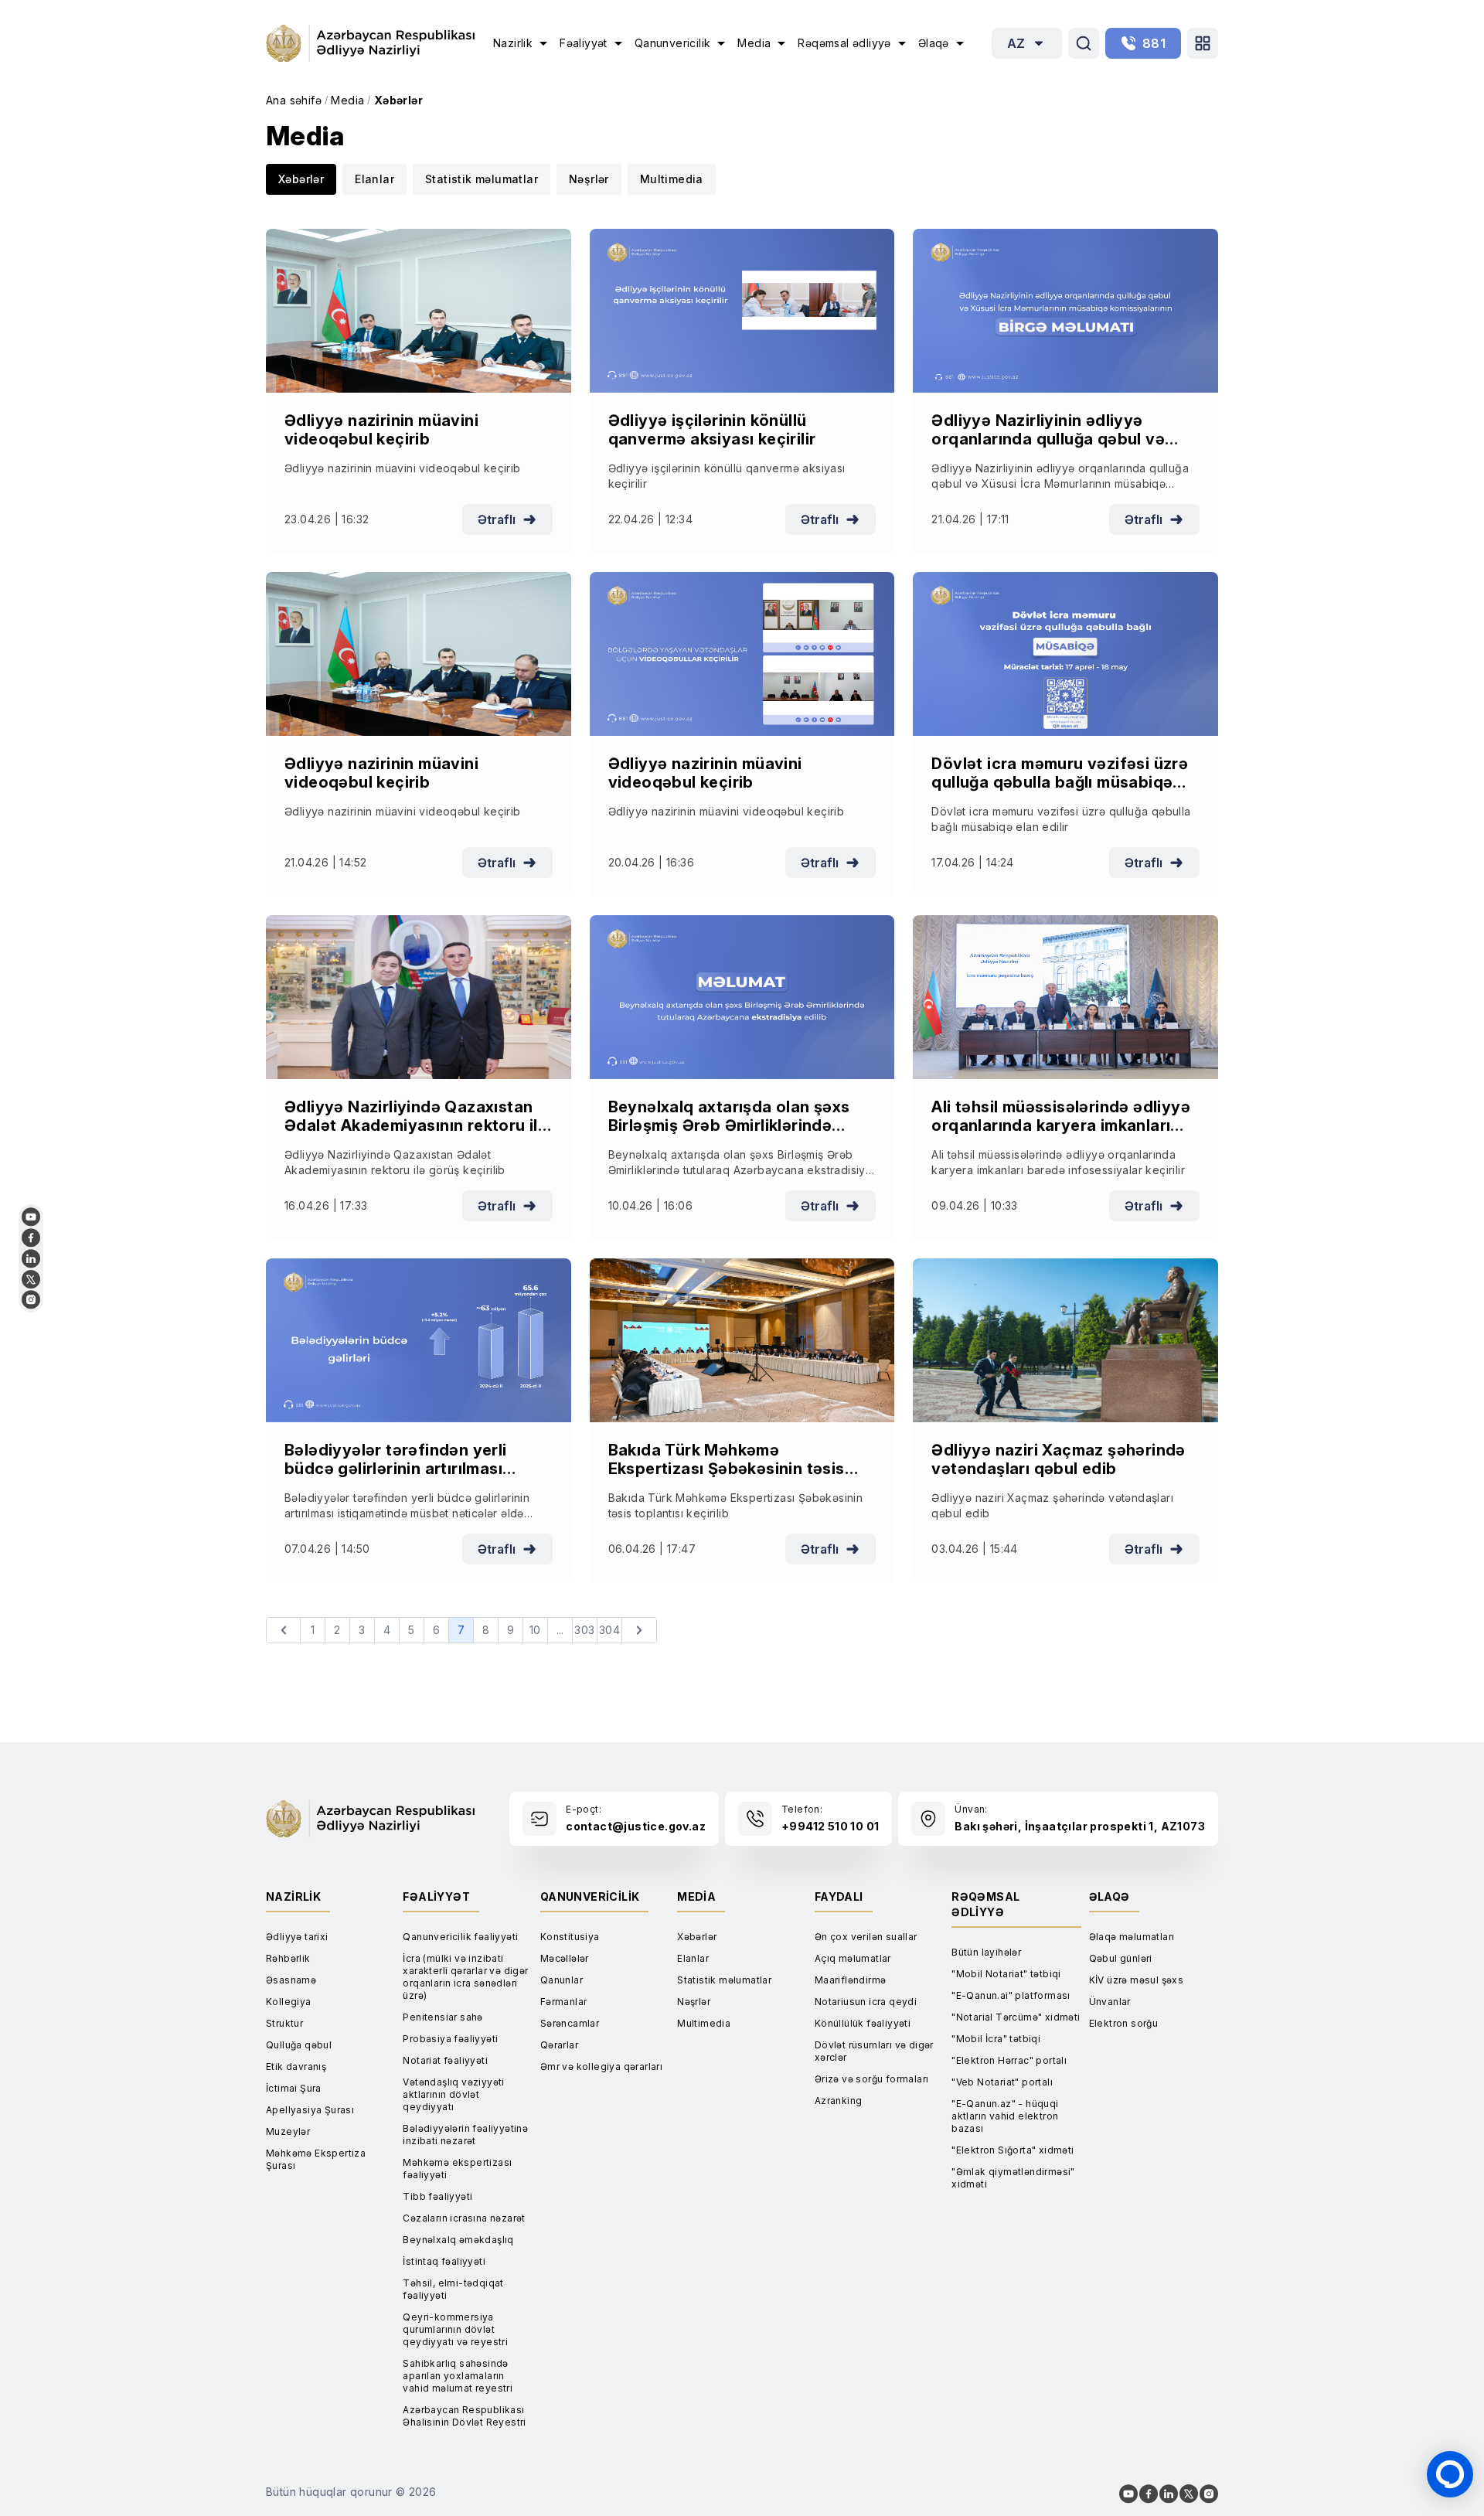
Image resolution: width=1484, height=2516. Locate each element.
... (560, 1630)
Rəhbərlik (288, 1958)
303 (584, 1630)
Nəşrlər (589, 179)
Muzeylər (288, 2131)
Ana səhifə (294, 100)
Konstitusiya (570, 1937)
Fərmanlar (564, 2002)
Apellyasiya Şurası (310, 2110)
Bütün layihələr (986, 1952)
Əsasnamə (291, 1980)
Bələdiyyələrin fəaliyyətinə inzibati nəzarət (465, 2135)
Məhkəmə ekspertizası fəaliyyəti (457, 2169)
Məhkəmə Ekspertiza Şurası (316, 2159)
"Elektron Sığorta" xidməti (1013, 2150)
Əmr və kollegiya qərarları (601, 2067)
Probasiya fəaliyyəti (450, 2039)
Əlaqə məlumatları (1132, 1937)
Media (347, 100)
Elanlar (374, 179)
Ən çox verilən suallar (866, 1937)
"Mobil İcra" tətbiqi (996, 2039)
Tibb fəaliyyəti (437, 2196)
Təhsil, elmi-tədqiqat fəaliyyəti (453, 2289)
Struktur (284, 2023)
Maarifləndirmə (851, 1980)
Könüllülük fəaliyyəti (863, 2023)
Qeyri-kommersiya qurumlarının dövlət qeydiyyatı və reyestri (455, 2329)
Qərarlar (559, 2045)
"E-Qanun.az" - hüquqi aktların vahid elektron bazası (1005, 2116)
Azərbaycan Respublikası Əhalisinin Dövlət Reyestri (464, 2416)
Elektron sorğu (1124, 2023)
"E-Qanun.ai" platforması (1011, 1995)
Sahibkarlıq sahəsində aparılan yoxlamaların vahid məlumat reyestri (458, 2376)
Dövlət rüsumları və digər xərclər (874, 2051)
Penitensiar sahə (442, 2017)
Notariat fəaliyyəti (445, 2060)
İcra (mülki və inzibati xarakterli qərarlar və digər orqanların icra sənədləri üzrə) (465, 1977)
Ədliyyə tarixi (297, 1937)
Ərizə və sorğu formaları (872, 2079)
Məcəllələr (565, 1958)
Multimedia (672, 179)
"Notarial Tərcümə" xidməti (1016, 2017)
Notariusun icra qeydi (866, 2002)
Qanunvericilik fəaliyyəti (460, 1937)
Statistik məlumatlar (482, 179)
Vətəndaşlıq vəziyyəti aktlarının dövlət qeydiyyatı (453, 2094)
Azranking (839, 2101)
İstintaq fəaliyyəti (444, 2261)
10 (535, 1630)
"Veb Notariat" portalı (1002, 2082)
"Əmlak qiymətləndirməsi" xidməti (1013, 2178)
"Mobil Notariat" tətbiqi (1006, 1974)
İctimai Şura (294, 2088)
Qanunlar (562, 1980)
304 (609, 1630)
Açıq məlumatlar (853, 1958)
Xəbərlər (398, 100)
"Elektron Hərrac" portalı (1009, 2060)
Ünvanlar (1110, 2002)
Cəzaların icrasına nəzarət (464, 2218)
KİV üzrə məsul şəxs (1137, 1980)
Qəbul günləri (1121, 1958)
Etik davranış (296, 2067)
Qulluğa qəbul (299, 2045)
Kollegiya (289, 2002)
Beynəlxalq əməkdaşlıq (458, 2240)
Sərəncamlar (570, 2023)
